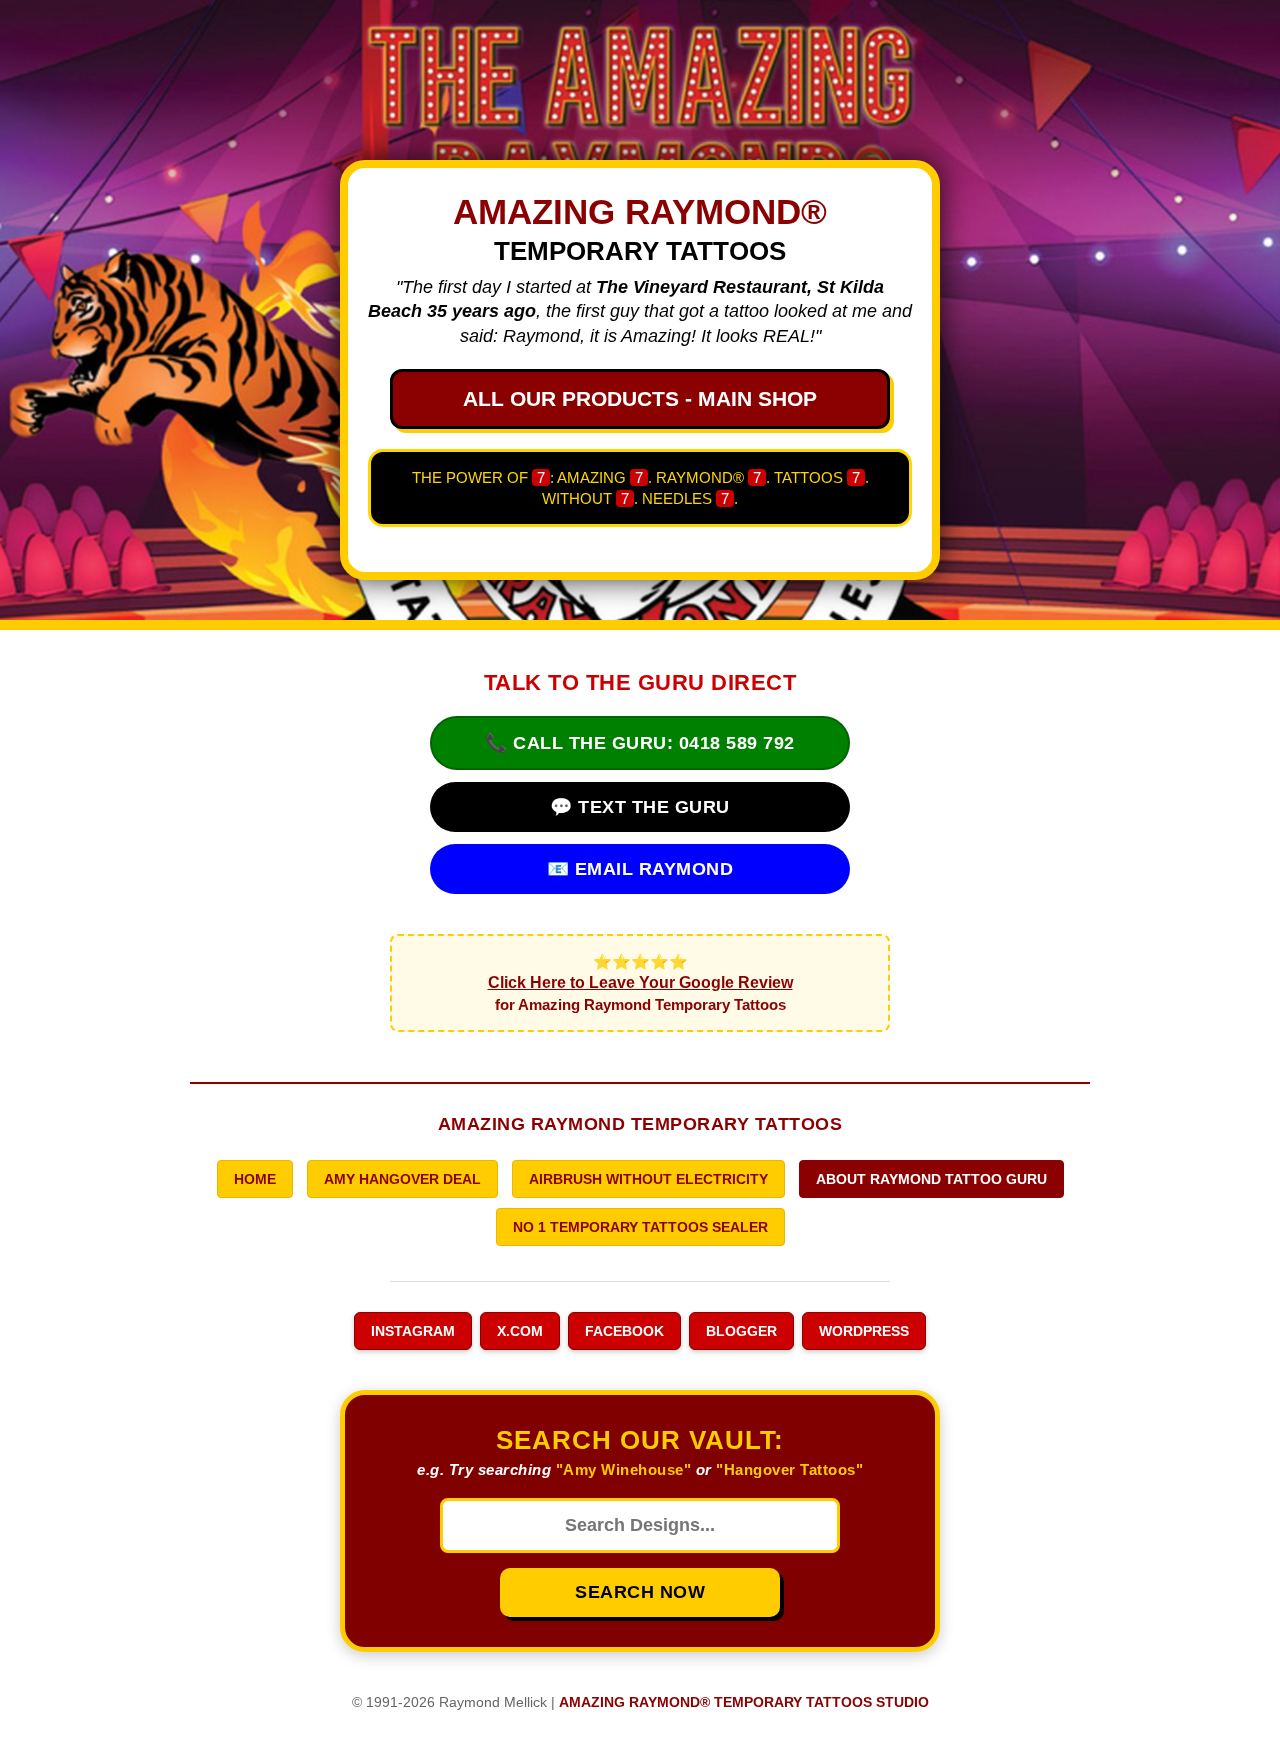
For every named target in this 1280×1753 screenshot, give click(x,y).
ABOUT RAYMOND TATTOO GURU (931, 1179)
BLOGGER (741, 1331)
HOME (255, 1179)
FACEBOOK (624, 1331)
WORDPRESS (864, 1331)
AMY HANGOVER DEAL (402, 1179)
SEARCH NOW (640, 1592)
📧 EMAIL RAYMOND (640, 869)
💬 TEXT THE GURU (640, 807)
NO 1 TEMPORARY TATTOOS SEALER (640, 1227)
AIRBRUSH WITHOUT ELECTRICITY (648, 1179)
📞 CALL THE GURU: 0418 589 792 (640, 743)
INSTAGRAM (413, 1331)
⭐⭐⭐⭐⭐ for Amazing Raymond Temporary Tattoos (640, 983)
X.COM (520, 1331)
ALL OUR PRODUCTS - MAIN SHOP (640, 398)
